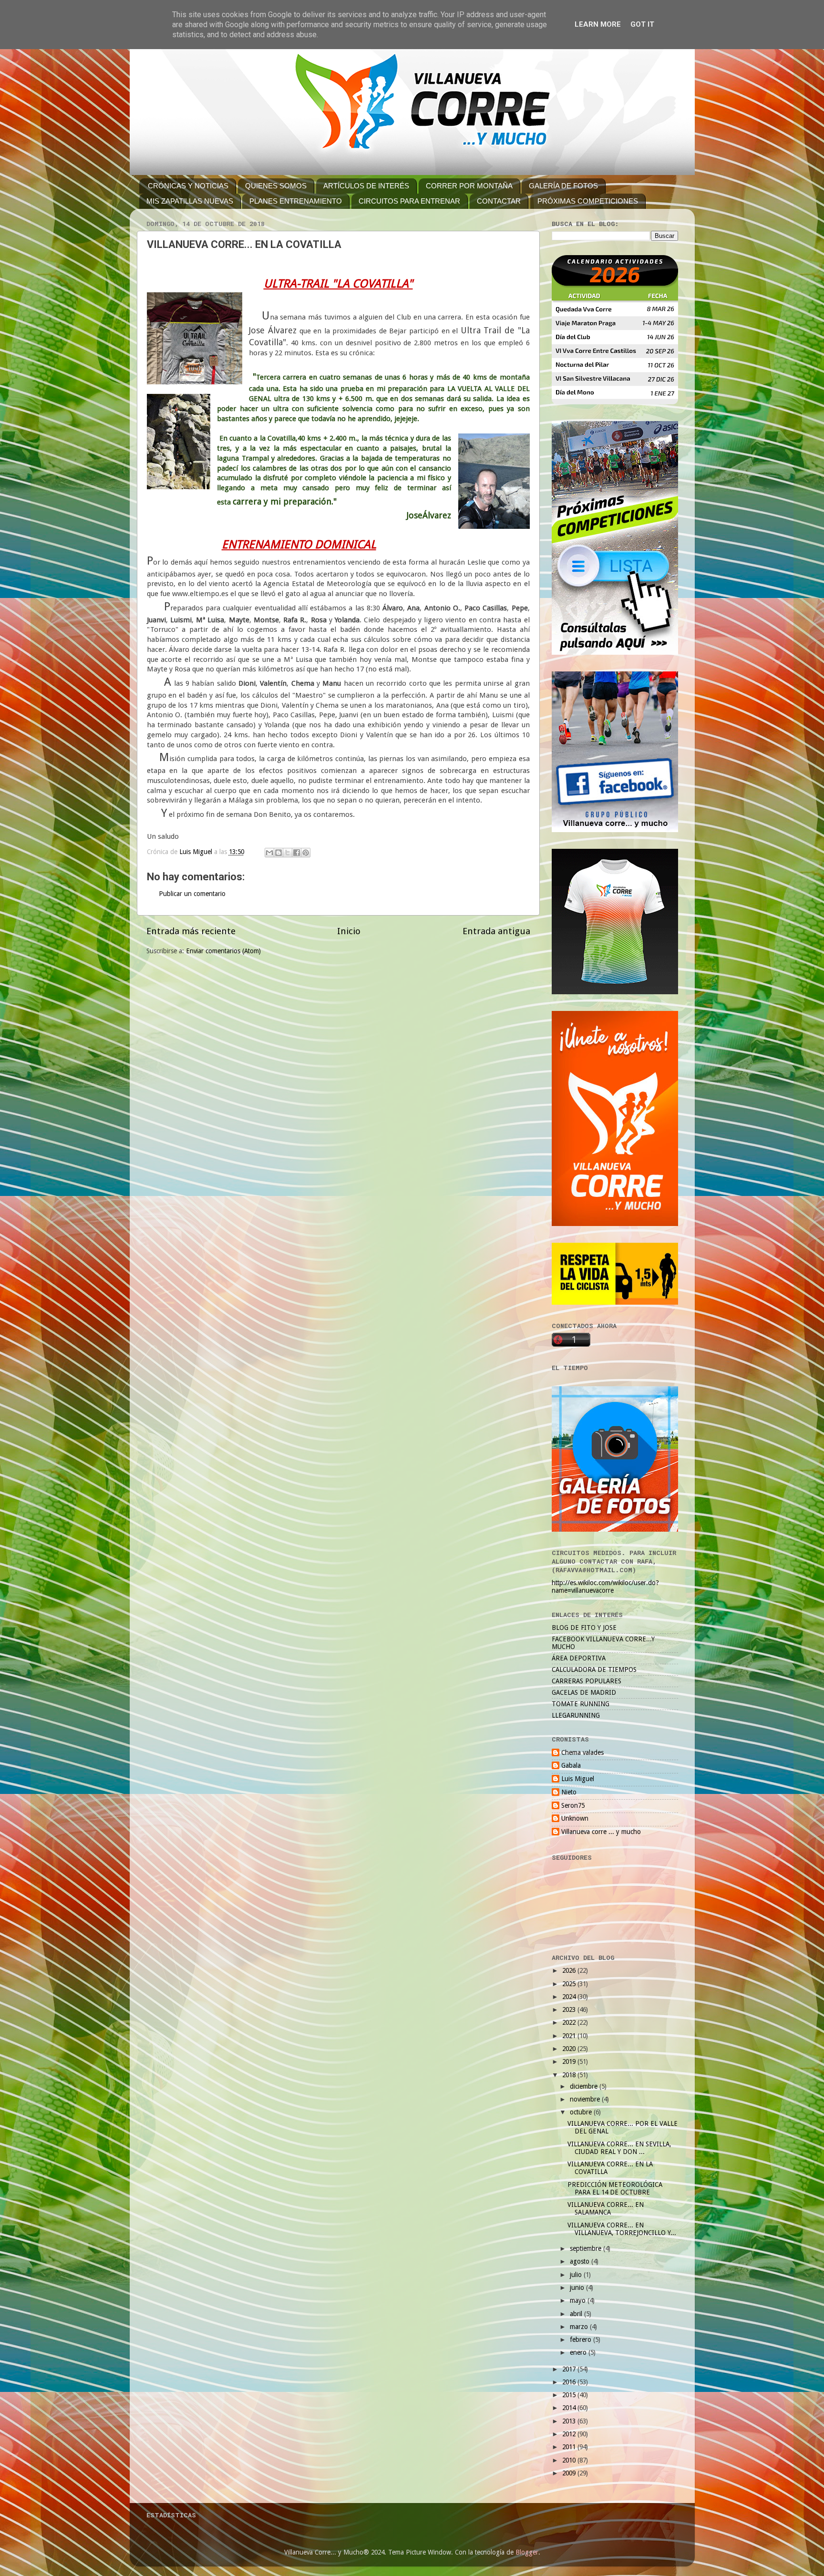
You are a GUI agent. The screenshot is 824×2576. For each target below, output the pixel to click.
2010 (570, 2460)
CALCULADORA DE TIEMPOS (594, 1669)
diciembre (585, 2086)
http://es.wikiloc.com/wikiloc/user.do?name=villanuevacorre (605, 1587)
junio (578, 2287)
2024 (570, 1997)
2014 (570, 2408)
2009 (570, 2473)
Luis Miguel (578, 1779)
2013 (570, 2421)
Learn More (598, 24)
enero (579, 2352)
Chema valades (582, 1752)
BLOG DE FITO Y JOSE (584, 1628)
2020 (570, 2049)
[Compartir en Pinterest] (306, 853)
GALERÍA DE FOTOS (563, 186)
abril (577, 2314)
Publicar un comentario (192, 894)
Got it (642, 24)
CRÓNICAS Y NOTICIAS (188, 186)
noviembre (586, 2099)
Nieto (569, 1792)
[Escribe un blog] (278, 853)
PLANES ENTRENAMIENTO (296, 201)
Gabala (571, 1765)
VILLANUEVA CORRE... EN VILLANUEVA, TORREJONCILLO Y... (622, 2229)
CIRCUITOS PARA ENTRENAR (409, 201)
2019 (570, 2061)
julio (577, 2275)
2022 (570, 2022)
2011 (570, 2447)
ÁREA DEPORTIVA (579, 1658)
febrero (582, 2339)
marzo (580, 2327)
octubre (582, 2112)
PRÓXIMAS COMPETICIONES (588, 201)
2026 (570, 1970)
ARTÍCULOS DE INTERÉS (366, 186)
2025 (570, 1984)
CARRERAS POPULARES (587, 1681)
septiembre (587, 2248)
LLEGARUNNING (576, 1715)
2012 (570, 2434)
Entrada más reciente (191, 931)
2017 (570, 2369)
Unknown (575, 1818)
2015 (570, 2395)
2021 (570, 2036)
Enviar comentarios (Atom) (223, 951)
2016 (570, 2382)
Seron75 (573, 1805)
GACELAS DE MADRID (584, 1692)
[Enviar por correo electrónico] (269, 853)
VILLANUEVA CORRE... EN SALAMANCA (606, 2208)
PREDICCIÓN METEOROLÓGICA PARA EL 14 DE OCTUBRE (615, 2188)
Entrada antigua (496, 931)
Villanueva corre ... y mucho (601, 1832)
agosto (581, 2261)
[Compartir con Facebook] (297, 853)
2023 (570, 2009)
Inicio (349, 931)
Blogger (527, 2552)
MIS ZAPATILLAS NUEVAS (190, 201)
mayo (579, 2300)
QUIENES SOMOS (276, 186)
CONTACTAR (499, 201)
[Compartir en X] (288, 853)
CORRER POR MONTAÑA (469, 186)
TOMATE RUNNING (581, 1704)
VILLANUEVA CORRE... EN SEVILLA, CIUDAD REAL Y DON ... (619, 2148)
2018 (570, 2075)
